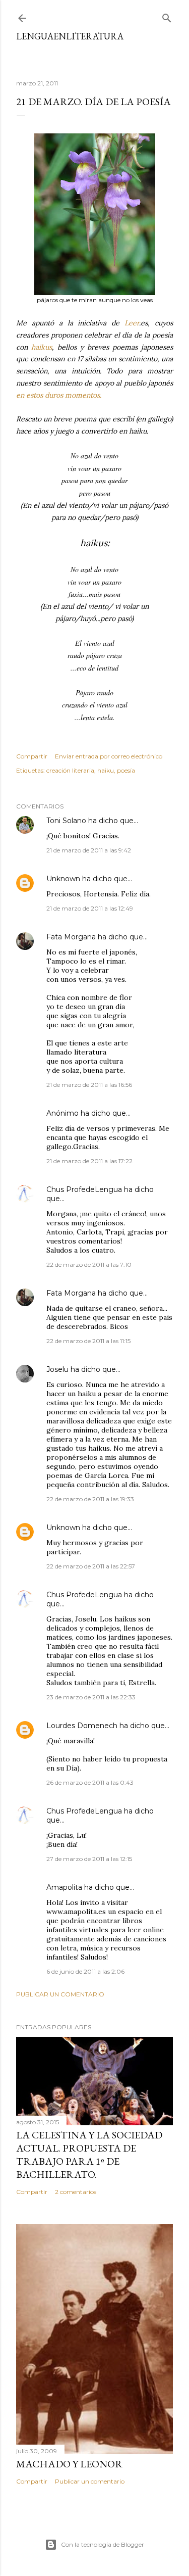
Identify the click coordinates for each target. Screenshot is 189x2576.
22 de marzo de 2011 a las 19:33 (90, 1499)
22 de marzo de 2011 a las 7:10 (89, 1265)
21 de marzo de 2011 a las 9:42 (89, 850)
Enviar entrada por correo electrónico (109, 756)
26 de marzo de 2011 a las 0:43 (90, 1782)
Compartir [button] (32, 756)
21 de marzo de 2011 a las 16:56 (89, 1085)
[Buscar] (167, 16)
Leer (132, 323)
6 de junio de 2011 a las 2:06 (85, 1971)
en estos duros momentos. (59, 395)
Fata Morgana (71, 937)
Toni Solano (66, 821)
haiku (106, 770)
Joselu (57, 1369)
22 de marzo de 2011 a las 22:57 (91, 1566)
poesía (126, 770)
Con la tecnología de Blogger (103, 2544)
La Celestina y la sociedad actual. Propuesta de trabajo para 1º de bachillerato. (89, 2155)
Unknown (63, 879)
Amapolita (64, 1887)
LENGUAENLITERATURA (70, 36)
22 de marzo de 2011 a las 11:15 (88, 1341)
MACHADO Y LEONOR (69, 2464)
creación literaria (70, 770)
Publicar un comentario (60, 1994)
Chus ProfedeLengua (84, 1189)
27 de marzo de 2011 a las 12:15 (89, 1859)
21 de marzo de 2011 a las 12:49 (90, 908)
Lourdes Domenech (82, 1726)
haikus (42, 347)
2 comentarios (76, 2192)
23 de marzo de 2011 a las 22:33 (91, 1697)
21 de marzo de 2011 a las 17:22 (89, 1161)
